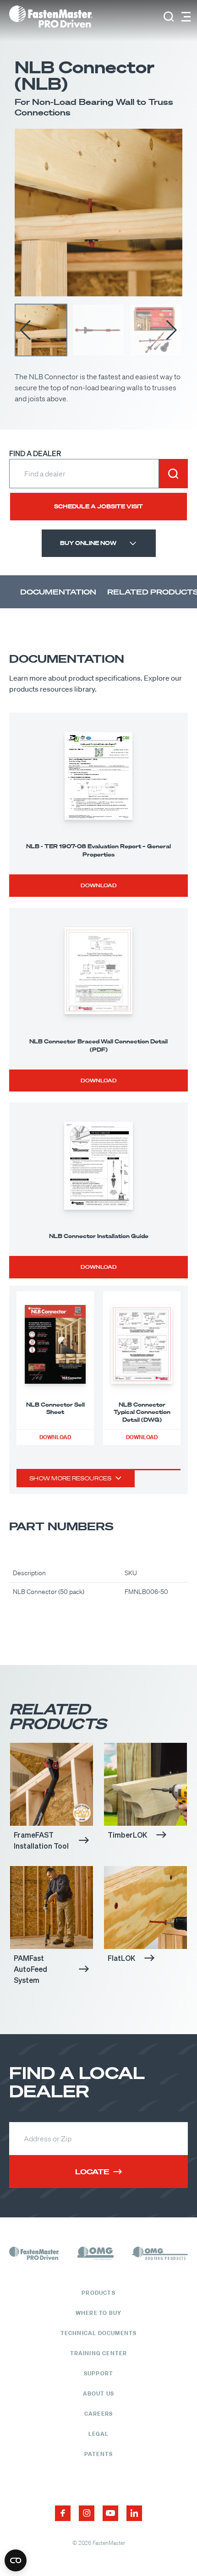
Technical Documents (99, 2333)
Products (98, 2293)
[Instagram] (87, 2513)
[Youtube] (110, 2513)
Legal (99, 2434)
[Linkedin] (134, 2513)
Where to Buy (98, 2313)
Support (98, 2373)
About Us (99, 2393)
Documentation (58, 592)
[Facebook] (63, 2513)
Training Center (99, 2353)
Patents (98, 2454)
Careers (98, 2414)
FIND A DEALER (35, 453)
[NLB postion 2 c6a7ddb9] (98, 213)
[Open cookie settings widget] (16, 2560)
